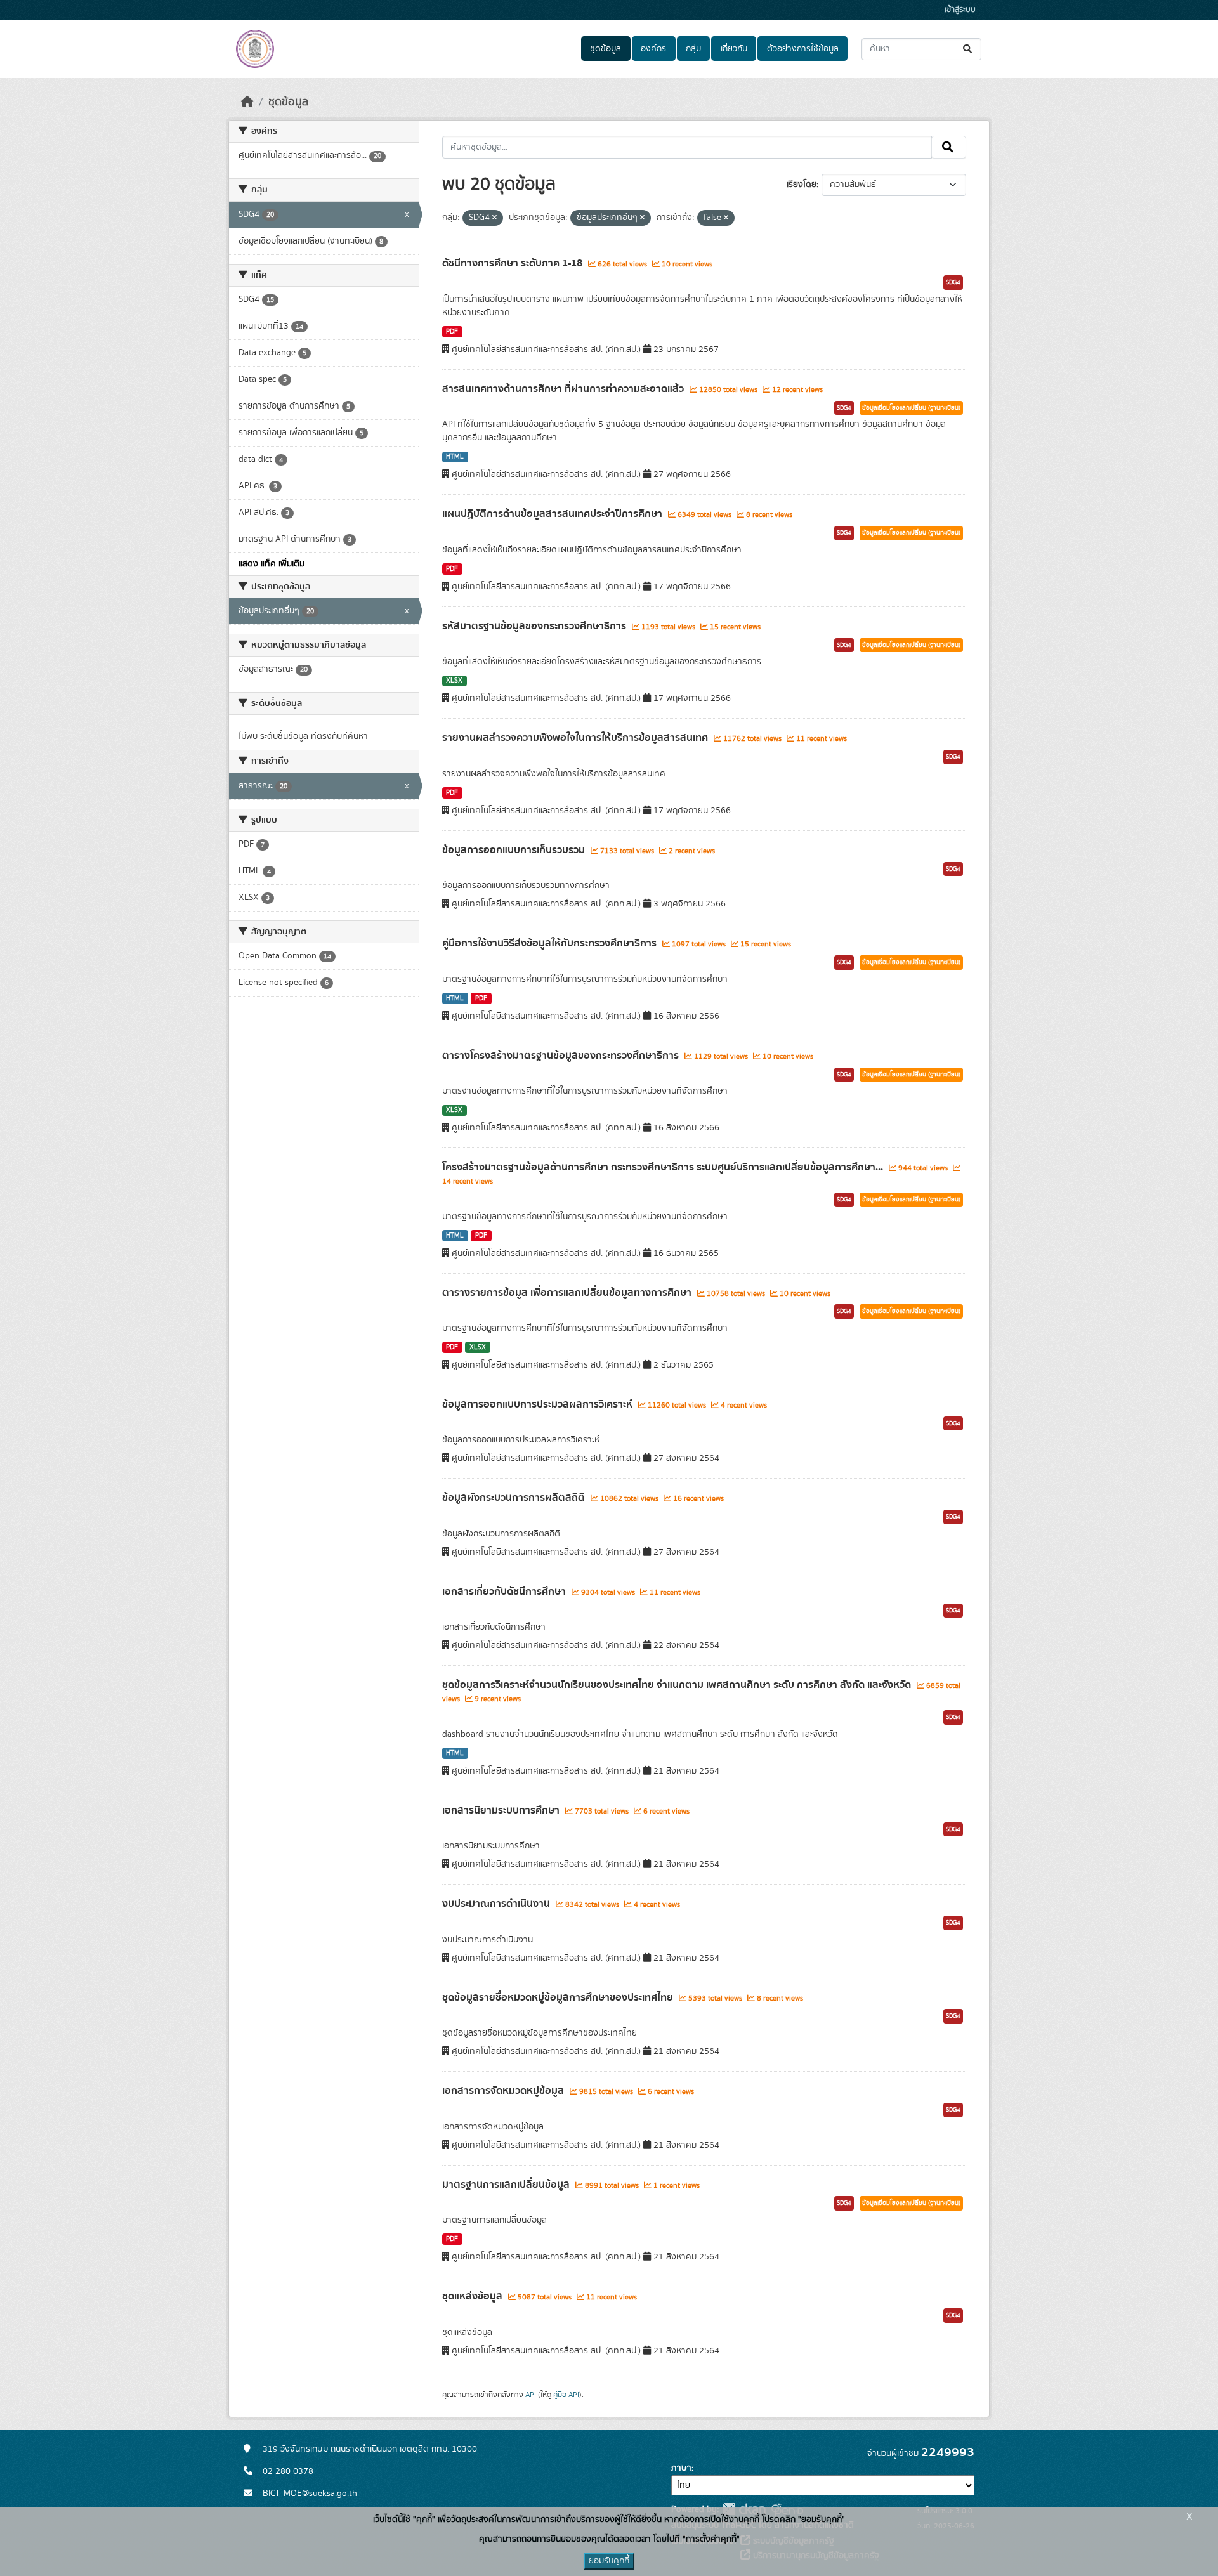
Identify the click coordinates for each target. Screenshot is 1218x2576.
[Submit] (968, 49)
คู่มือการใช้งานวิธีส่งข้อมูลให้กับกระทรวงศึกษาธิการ (551, 943)
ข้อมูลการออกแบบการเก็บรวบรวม (515, 850)
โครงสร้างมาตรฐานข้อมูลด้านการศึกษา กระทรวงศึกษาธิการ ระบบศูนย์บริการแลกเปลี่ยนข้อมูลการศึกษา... (664, 1167)
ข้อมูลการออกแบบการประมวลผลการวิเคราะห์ (539, 1404)
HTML (455, 457)
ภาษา (681, 2468)
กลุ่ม (693, 49)
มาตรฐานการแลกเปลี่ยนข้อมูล (507, 2185)
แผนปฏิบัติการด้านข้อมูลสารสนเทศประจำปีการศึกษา (553, 514)
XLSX (454, 681)
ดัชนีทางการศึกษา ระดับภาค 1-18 (514, 263)
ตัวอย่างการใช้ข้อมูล (803, 49)
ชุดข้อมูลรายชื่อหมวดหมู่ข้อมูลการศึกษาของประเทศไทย (559, 1997)
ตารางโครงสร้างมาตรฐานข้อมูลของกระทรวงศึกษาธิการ (562, 1056)
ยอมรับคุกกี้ (609, 2561)
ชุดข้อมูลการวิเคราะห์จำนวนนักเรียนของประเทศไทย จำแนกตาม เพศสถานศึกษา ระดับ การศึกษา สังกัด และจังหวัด (678, 1685)
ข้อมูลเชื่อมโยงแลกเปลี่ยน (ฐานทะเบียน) (911, 408)
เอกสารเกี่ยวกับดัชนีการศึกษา (505, 1592)
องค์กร (653, 49)
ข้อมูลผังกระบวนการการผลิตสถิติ (515, 1498)
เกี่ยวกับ (734, 49)
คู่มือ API (566, 2395)
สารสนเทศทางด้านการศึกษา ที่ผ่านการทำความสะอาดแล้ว (564, 389)
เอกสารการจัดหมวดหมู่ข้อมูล (504, 2091)
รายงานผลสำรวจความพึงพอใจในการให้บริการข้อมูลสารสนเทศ (576, 738)
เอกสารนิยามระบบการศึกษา (502, 1810)
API (531, 2395)
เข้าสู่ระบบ (960, 10)
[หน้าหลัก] (247, 102)
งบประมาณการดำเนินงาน (497, 1904)
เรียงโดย (802, 185)
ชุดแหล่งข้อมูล (474, 2296)
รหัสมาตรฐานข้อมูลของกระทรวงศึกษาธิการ (535, 626)
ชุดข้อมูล (606, 49)
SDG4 (953, 282)
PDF (452, 332)
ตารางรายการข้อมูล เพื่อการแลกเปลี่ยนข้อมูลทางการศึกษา (568, 1293)
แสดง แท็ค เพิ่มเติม (272, 564)
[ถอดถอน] (494, 218)
